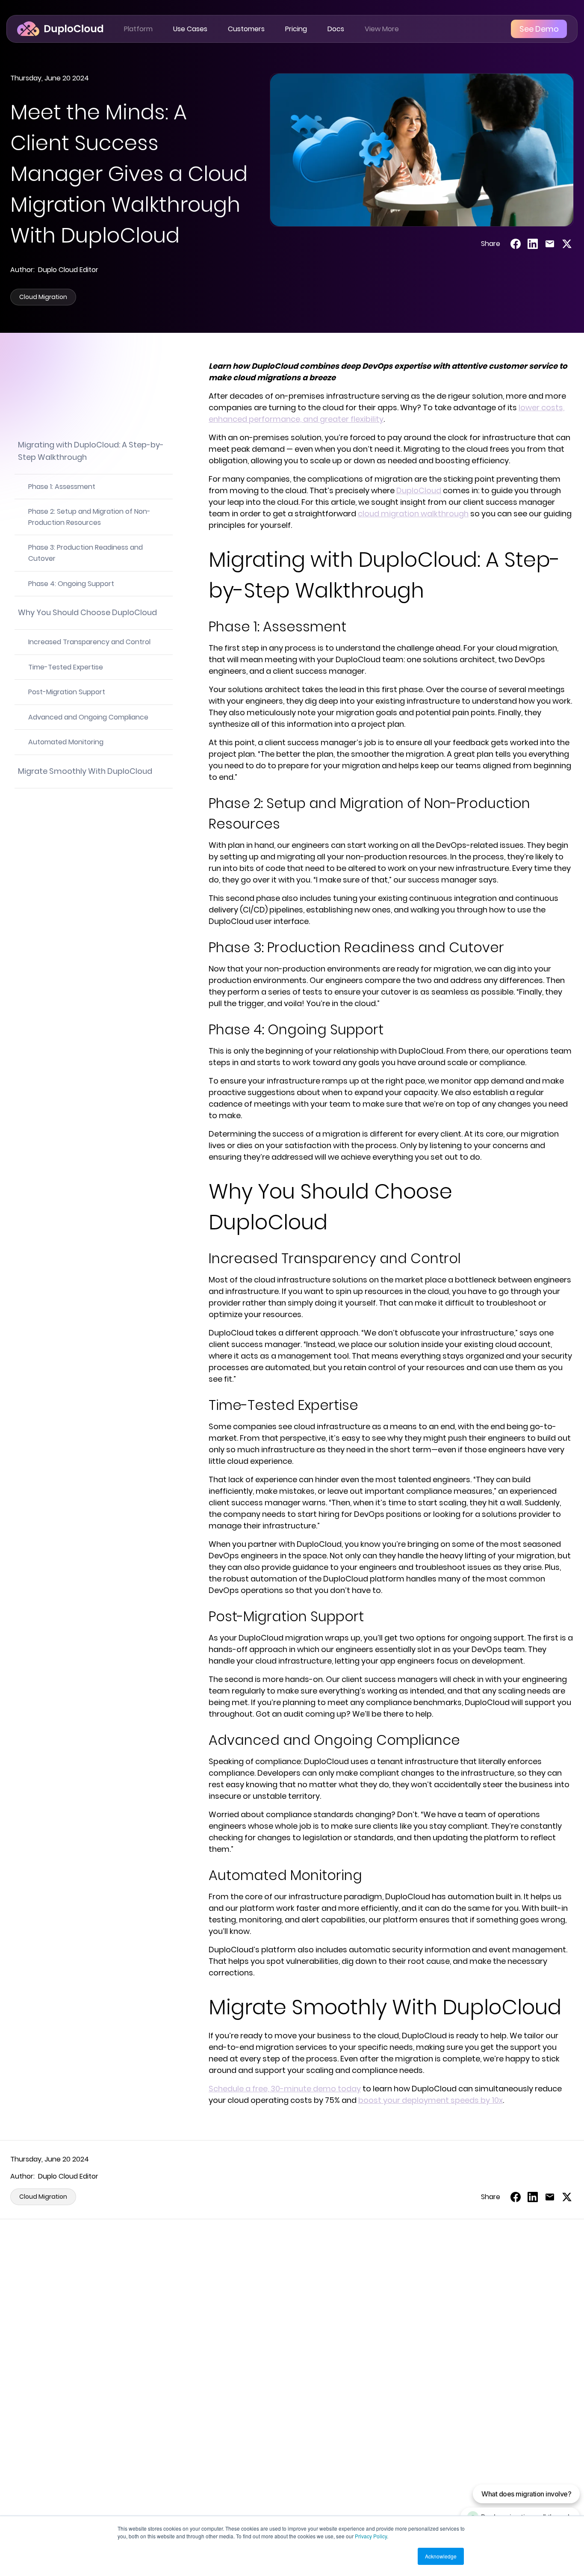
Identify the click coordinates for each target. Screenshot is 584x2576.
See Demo (539, 29)
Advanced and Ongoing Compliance (88, 717)
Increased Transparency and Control (89, 642)
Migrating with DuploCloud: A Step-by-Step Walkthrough (91, 451)
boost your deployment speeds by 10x (431, 2100)
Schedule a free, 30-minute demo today (285, 2089)
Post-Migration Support (67, 692)
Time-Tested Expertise (66, 667)
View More (382, 29)
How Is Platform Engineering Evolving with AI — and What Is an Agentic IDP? (478, 2427)
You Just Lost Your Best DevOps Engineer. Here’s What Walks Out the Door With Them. (290, 2427)
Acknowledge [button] (441, 2556)
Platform (138, 29)
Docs (336, 29)
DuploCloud (419, 490)
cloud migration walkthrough (413, 514)
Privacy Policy (371, 2536)
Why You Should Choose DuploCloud (87, 612)
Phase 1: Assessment (62, 487)
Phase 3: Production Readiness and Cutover (86, 553)
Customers (246, 29)
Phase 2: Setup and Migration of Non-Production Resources (89, 517)
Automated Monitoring (66, 742)
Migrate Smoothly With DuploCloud (85, 771)
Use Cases (190, 29)
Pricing (296, 29)
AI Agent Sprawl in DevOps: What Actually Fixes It (87, 2421)
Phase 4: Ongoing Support (71, 584)
